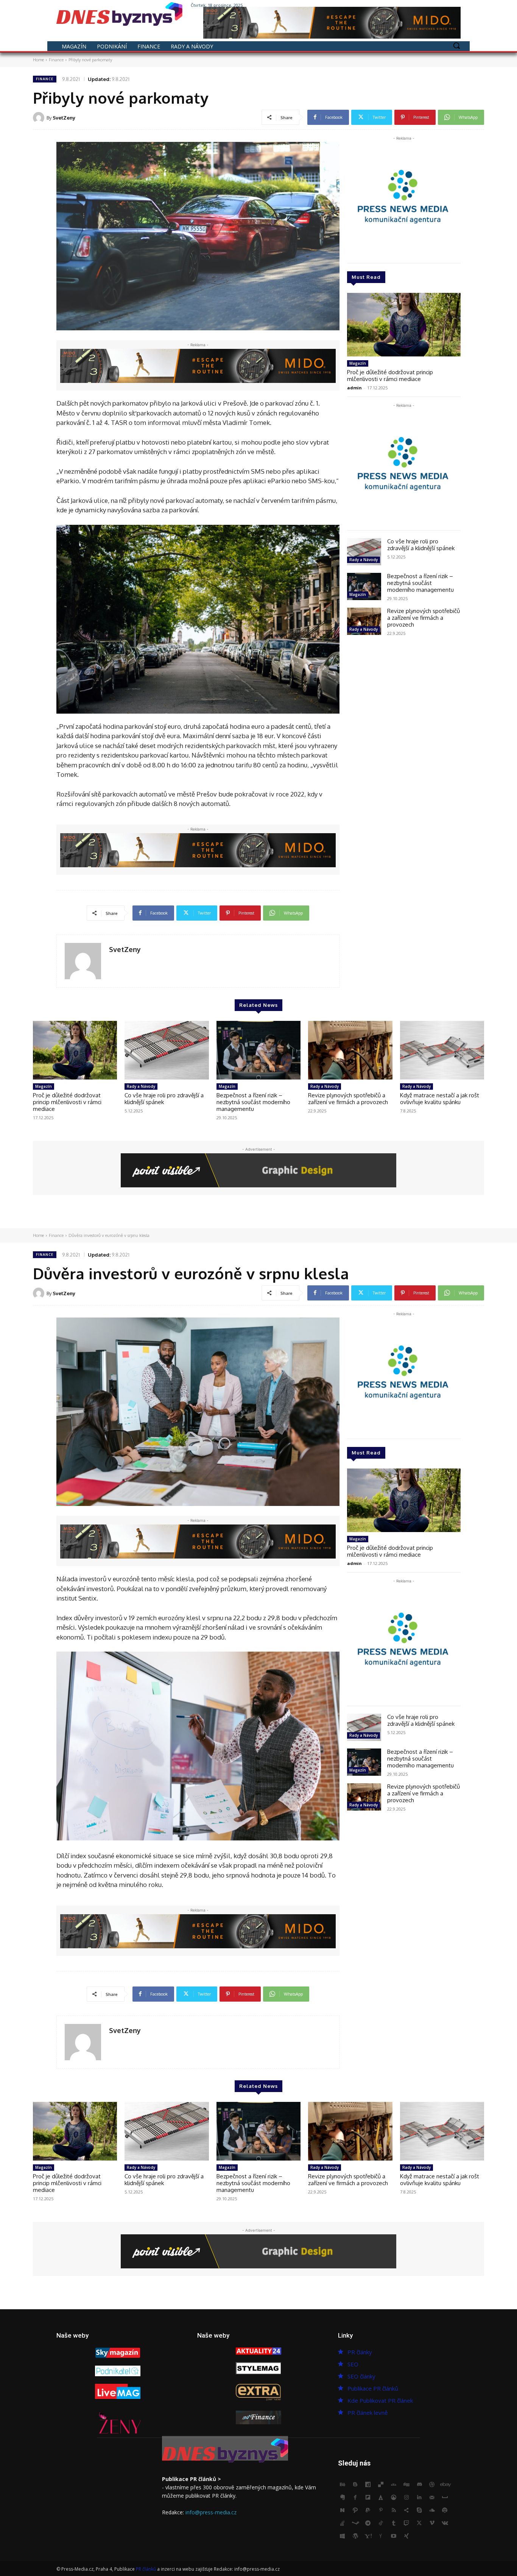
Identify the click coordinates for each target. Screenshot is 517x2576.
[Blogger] (355, 2485)
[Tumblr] (394, 2523)
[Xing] (406, 2536)
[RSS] (394, 2511)
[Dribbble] (432, 2485)
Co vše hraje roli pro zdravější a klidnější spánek (421, 545)
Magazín (358, 363)
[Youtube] (456, 5)
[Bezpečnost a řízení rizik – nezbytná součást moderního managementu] (364, 586)
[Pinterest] (381, 2511)
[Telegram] (368, 2523)
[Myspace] (445, 2498)
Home (38, 60)
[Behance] (343, 2485)
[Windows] (343, 2536)
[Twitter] (435, 5)
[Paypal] (368, 2511)
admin (354, 388)
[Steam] (355, 2523)
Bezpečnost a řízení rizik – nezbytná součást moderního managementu (420, 583)
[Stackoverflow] (343, 2523)
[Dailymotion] (368, 2485)
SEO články (361, 2376)
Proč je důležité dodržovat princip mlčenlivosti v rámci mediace (390, 376)
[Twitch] (406, 2523)
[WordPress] (355, 2536)
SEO (353, 2364)
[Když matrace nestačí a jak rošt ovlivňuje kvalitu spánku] (442, 1050)
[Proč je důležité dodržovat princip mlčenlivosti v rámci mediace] (404, 325)
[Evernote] (343, 2498)
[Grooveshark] (394, 2498)
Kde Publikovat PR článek (380, 2400)
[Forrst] (381, 2498)
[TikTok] (381, 2523)
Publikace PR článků (373, 2388)
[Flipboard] (368, 2498)
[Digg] (406, 2485)
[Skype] (419, 2511)
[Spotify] (445, 2511)
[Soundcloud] (432, 2511)
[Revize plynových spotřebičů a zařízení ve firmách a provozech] (364, 621)
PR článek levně (368, 2413)
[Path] (355, 2511)
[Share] (406, 2511)
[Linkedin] (419, 2498)
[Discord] (419, 2485)
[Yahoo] (368, 2536)
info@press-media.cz (211, 2512)
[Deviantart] (394, 2485)
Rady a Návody (364, 560)
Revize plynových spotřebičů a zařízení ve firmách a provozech (424, 618)
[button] (456, 45)
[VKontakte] (445, 2523)
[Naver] (343, 2511)
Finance (56, 60)
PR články (360, 2352)
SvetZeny (64, 118)
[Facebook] (414, 5)
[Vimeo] (446, 5)
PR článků (146, 2569)
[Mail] (432, 2498)
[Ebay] (445, 2485)
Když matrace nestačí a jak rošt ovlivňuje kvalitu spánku (440, 1099)
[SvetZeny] (40, 118)
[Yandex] (381, 2536)
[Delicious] (381, 2485)
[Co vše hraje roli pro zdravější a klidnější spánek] (364, 552)
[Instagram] (425, 5)
